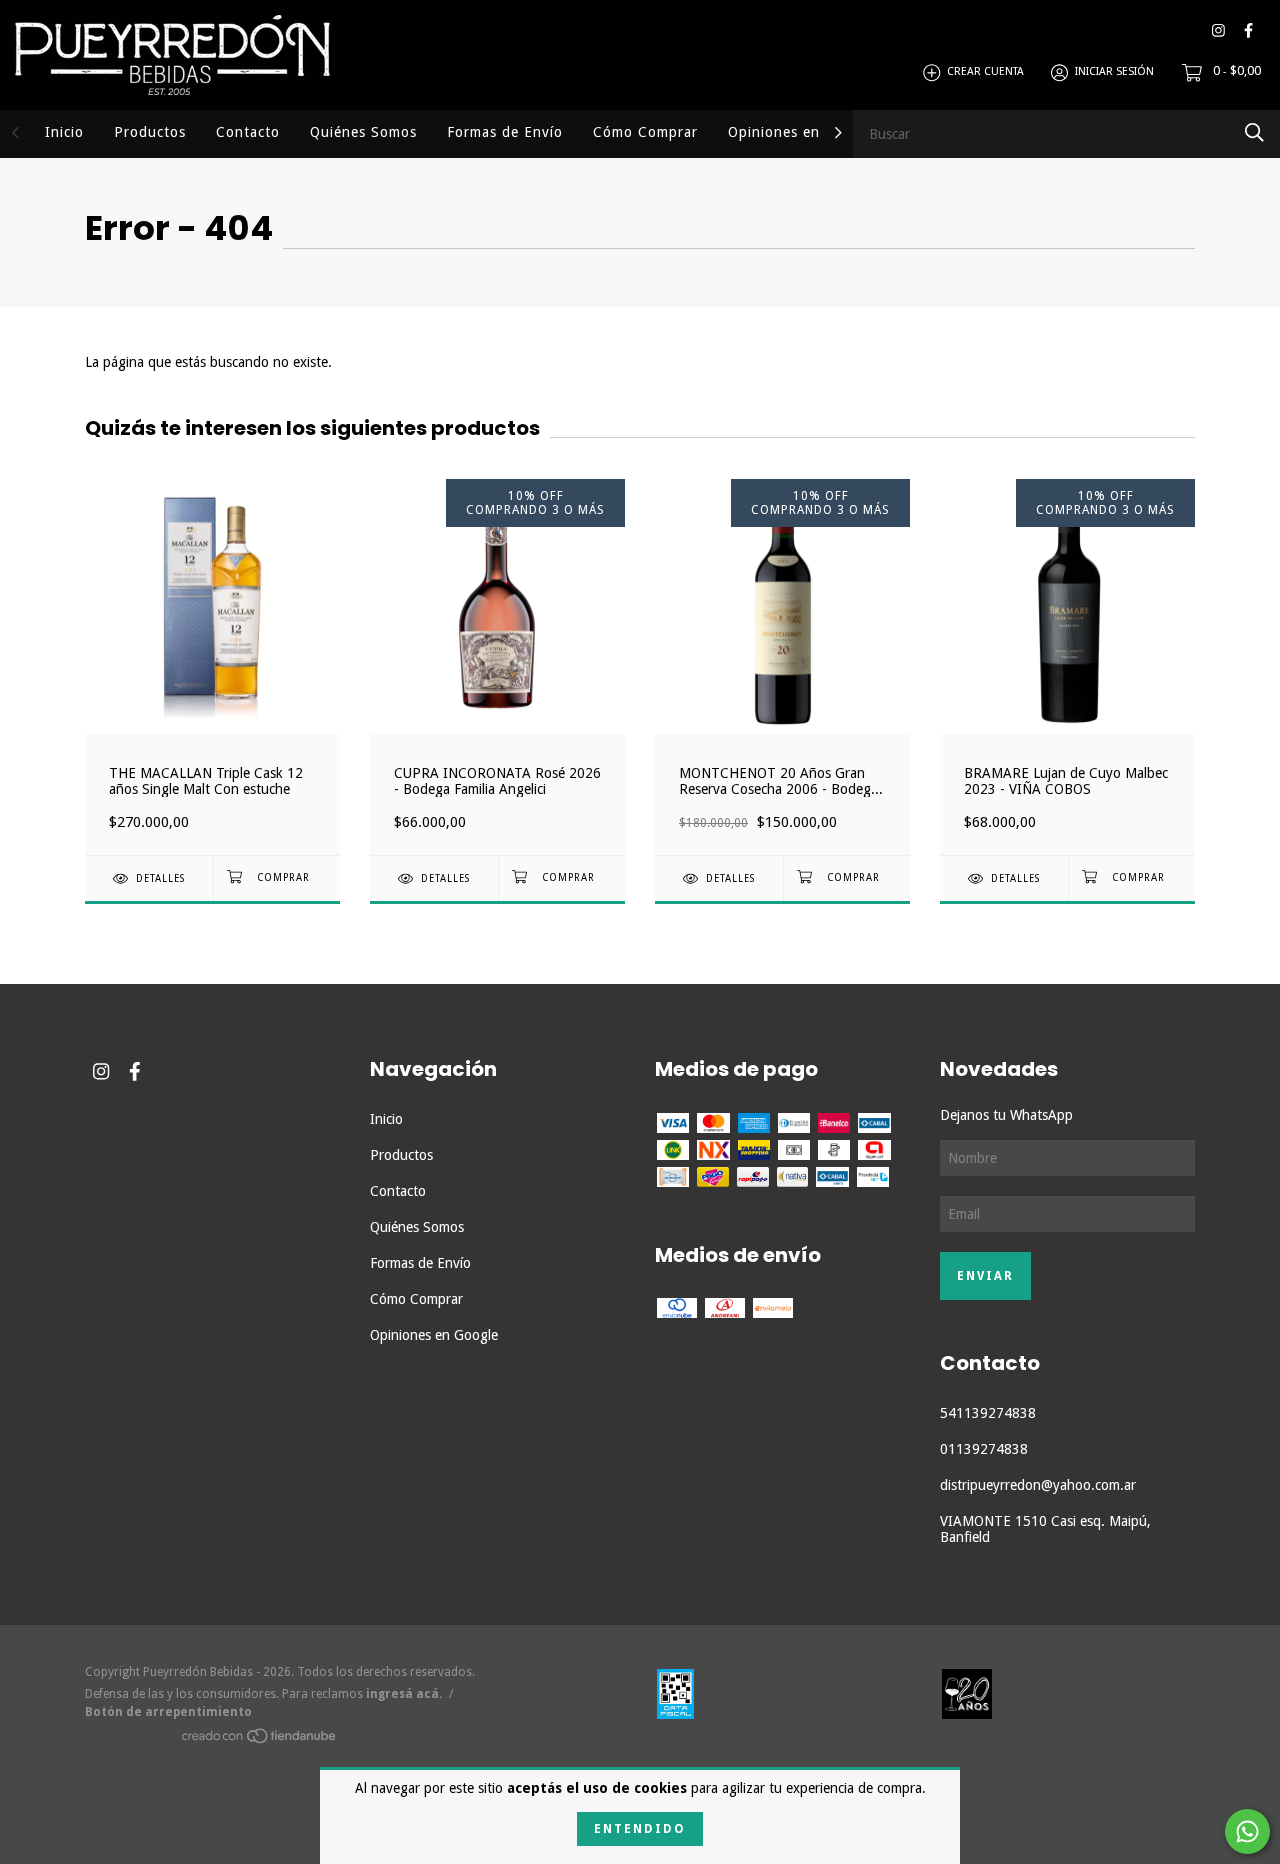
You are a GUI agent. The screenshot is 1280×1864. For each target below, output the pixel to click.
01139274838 (984, 1449)
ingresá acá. (404, 1694)
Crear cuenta (985, 72)
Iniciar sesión (1114, 72)
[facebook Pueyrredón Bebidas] (1248, 30)
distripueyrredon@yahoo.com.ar (1038, 1485)
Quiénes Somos (363, 132)
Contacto (248, 132)
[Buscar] (1254, 132)
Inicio (64, 132)
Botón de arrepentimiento (168, 1712)
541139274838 (988, 1413)
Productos (150, 132)
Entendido (640, 1829)
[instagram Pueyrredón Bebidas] (1218, 30)
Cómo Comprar (645, 132)
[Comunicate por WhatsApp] (1247, 1831)
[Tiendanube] (260, 1739)
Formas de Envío (505, 132)
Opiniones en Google (801, 132)
